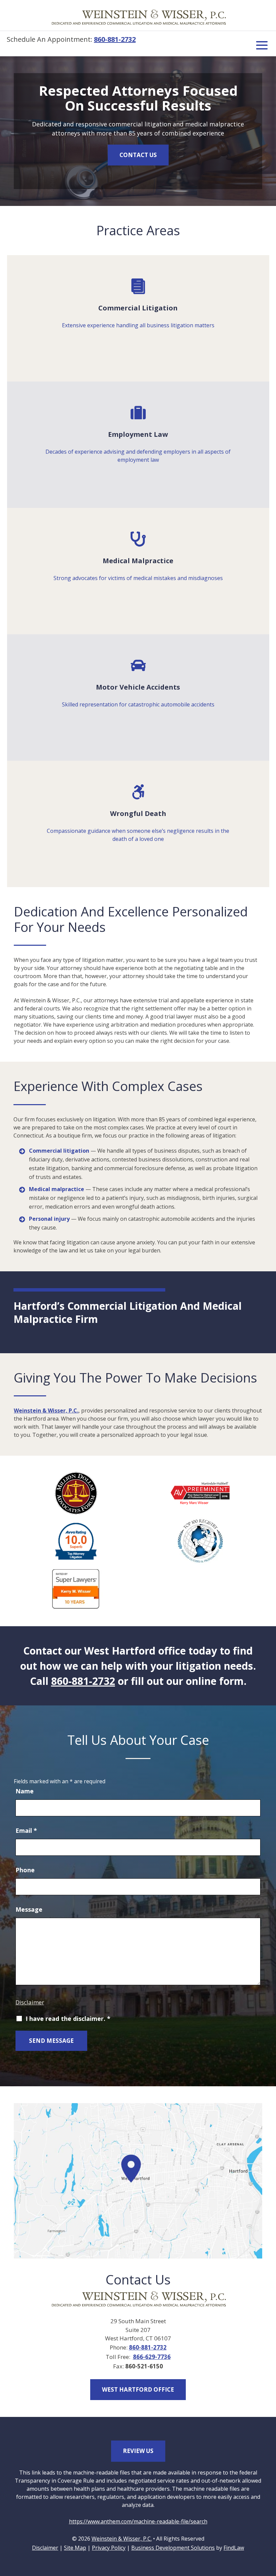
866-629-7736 (152, 2357)
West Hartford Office (138, 2389)
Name (25, 1791)
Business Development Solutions (173, 2548)
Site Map (75, 2548)
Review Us (138, 2451)
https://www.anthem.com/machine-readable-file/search (138, 2521)
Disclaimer (30, 2002)
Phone (25, 1870)
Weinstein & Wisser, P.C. (46, 1411)
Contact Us (138, 155)
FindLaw (234, 2548)
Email (26, 1830)
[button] (262, 44)
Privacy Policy (109, 2548)
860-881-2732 (115, 39)
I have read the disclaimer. (68, 2019)
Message (29, 1909)
